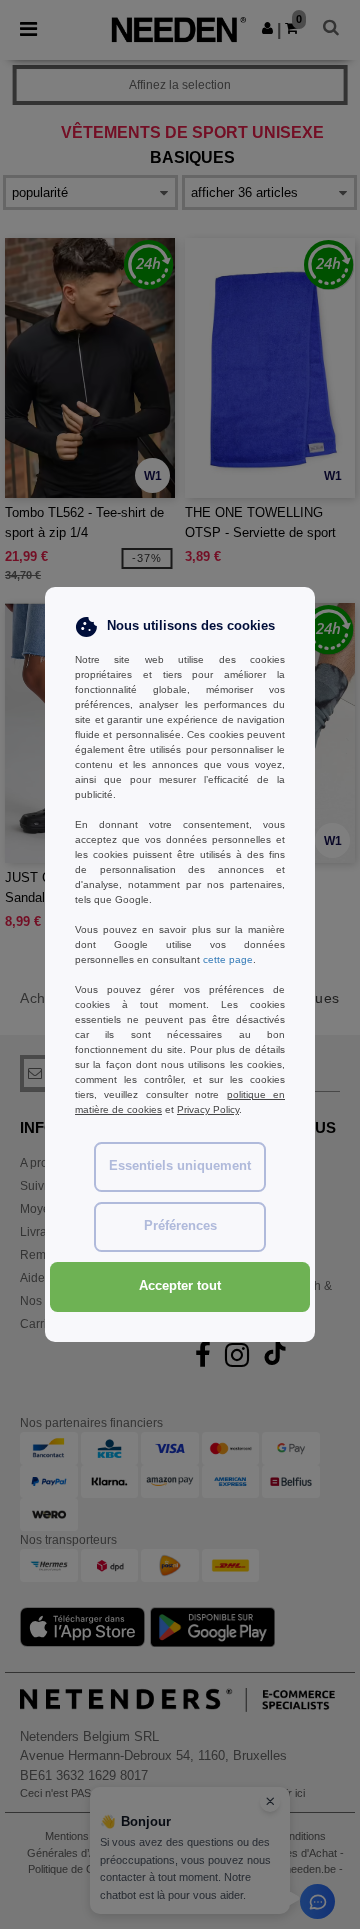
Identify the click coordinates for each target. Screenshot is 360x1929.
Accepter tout (180, 1286)
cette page (228, 959)
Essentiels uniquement (180, 1166)
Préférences (180, 1226)
